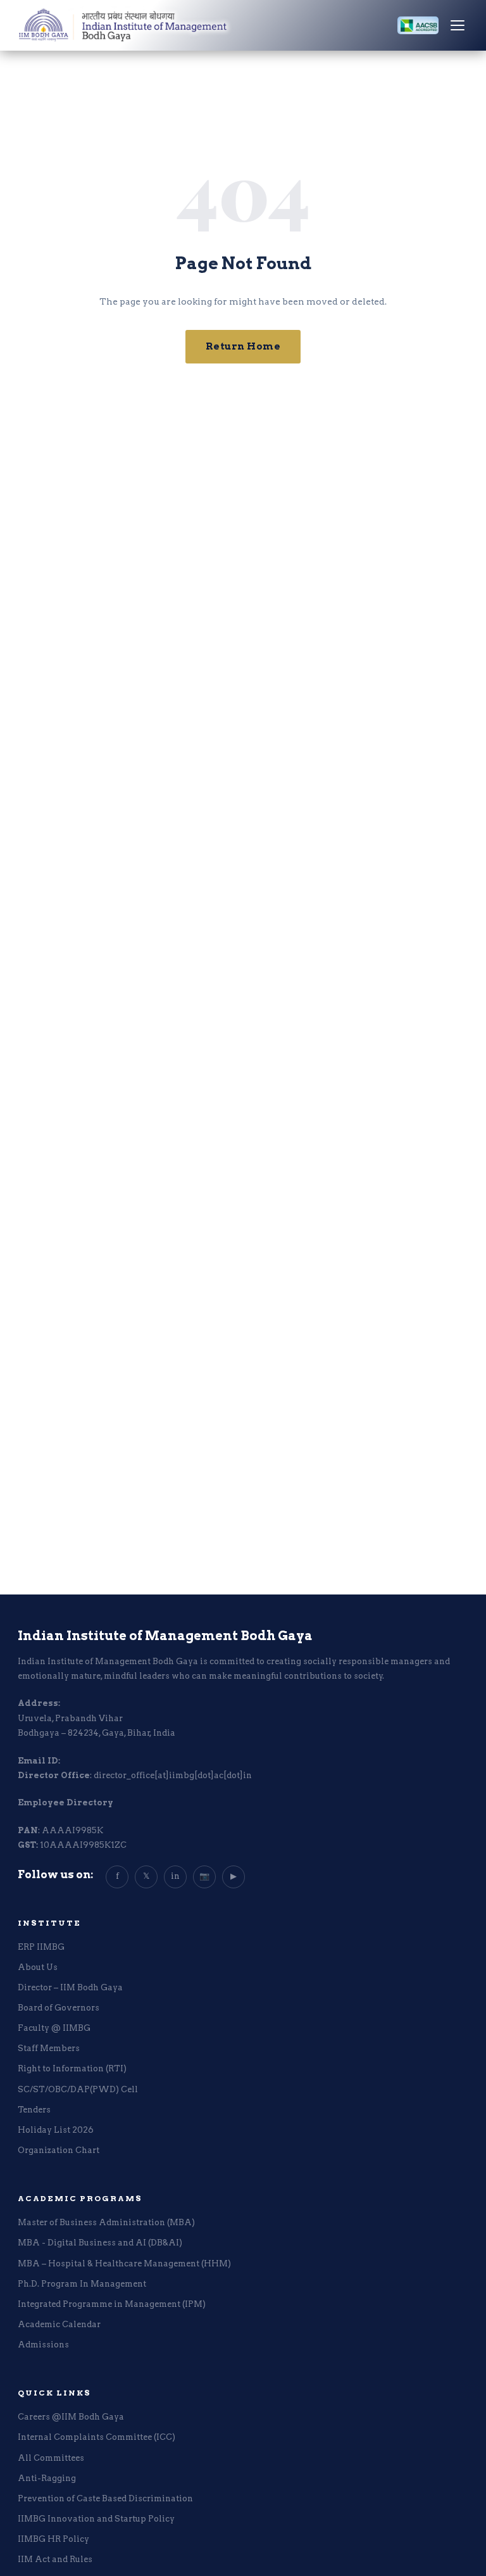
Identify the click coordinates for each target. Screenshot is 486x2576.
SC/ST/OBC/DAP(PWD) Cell (78, 2089)
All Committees (51, 2458)
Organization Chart (59, 2150)
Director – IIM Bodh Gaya (70, 1987)
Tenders (34, 2110)
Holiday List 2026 (56, 2130)
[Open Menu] (458, 25)
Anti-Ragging (47, 2478)
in (175, 1876)
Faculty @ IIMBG (54, 2028)
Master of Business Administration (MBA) (106, 2222)
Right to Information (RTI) (72, 2068)
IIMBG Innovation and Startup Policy (96, 2519)
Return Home (243, 346)
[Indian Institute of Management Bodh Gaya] (188, 25)
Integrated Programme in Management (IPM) (112, 2304)
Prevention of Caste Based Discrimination (105, 2498)
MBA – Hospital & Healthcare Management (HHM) (124, 2263)
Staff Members (49, 2048)
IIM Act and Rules (55, 2559)
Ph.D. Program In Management (82, 2284)
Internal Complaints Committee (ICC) (97, 2437)
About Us (38, 1967)
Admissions (43, 2345)
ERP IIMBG (41, 1947)
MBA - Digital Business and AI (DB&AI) (100, 2243)
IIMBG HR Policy (53, 2539)
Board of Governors (59, 2008)
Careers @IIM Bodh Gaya (71, 2417)
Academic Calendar (59, 2324)
